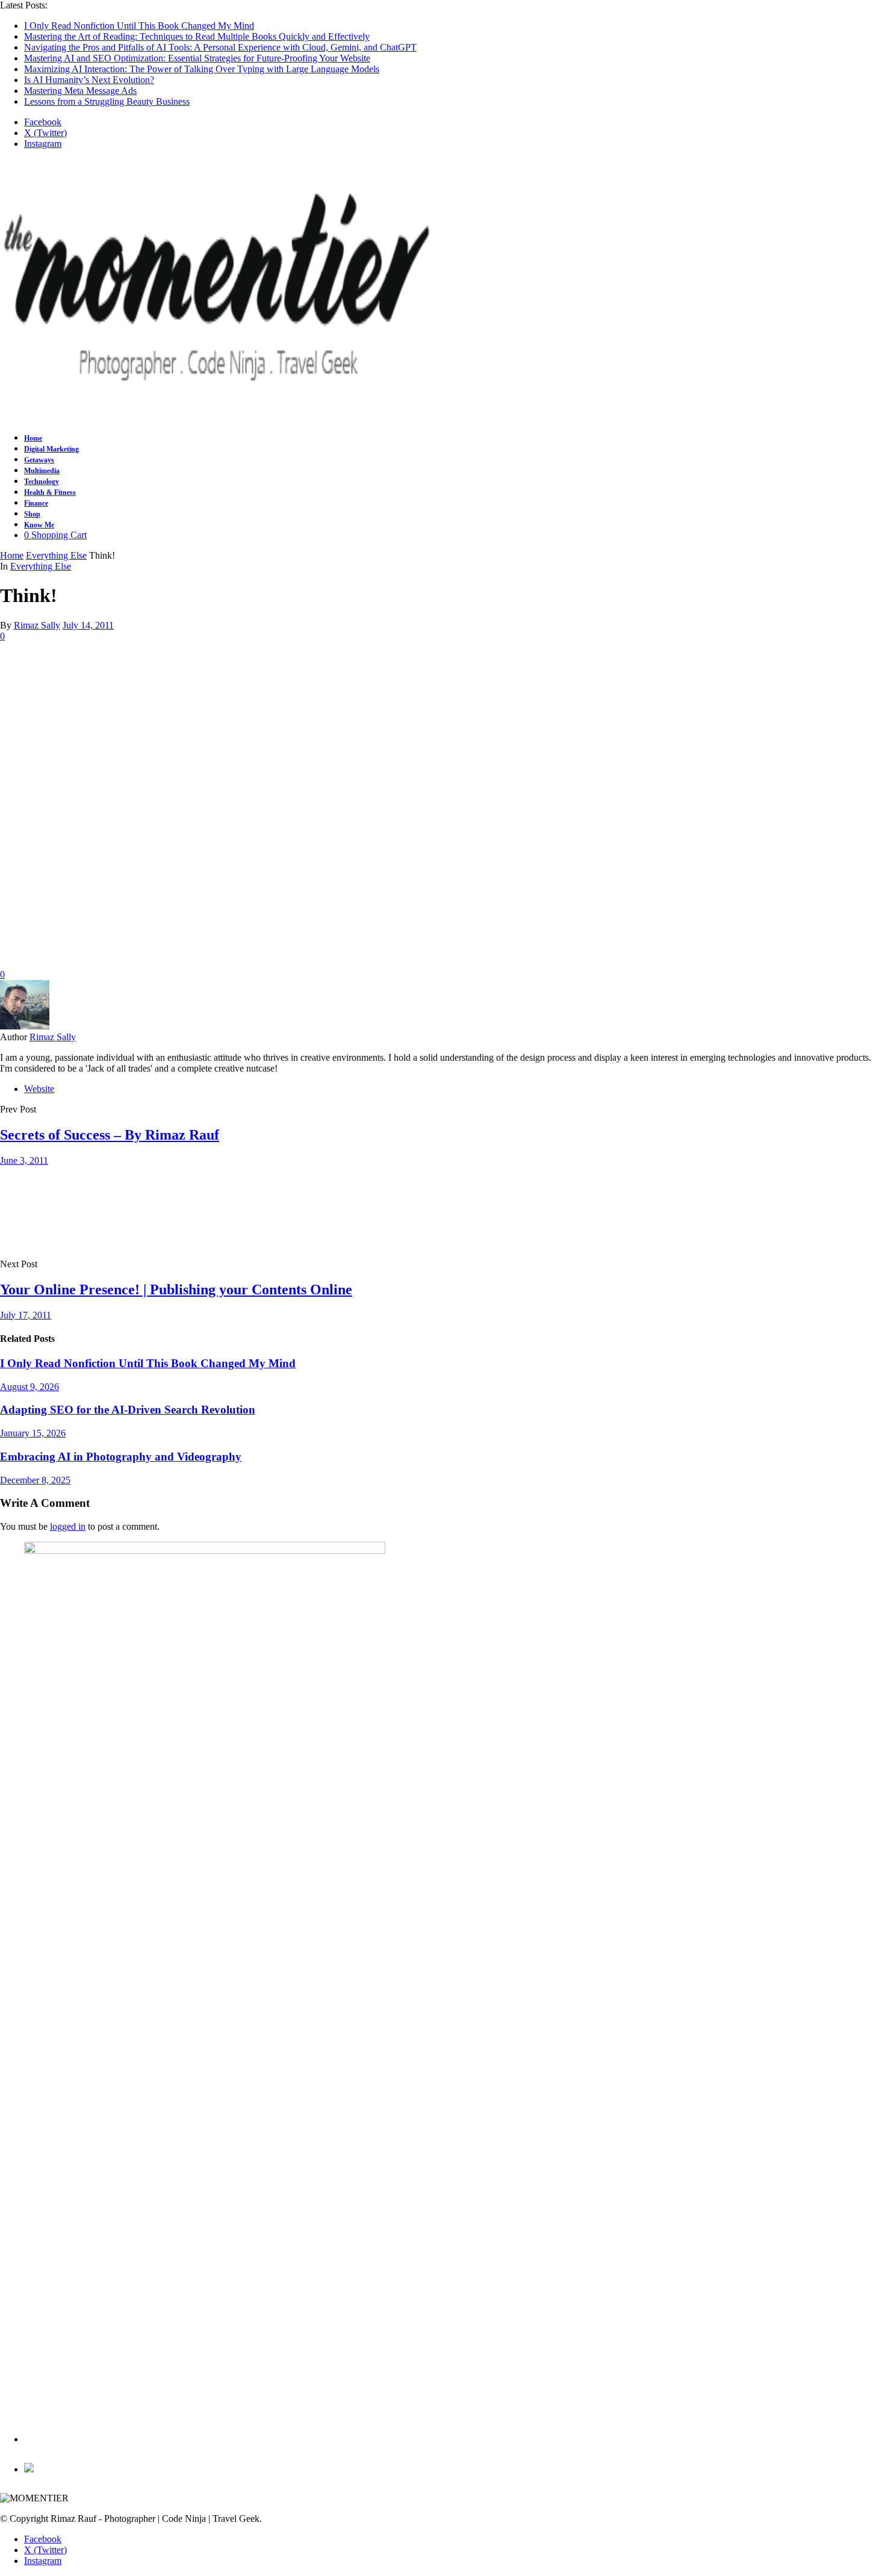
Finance (36, 503)
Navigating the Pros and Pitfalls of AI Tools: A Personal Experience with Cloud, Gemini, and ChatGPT (220, 47)
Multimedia (42, 471)
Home (33, 438)
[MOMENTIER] (217, 411)
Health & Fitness (50, 492)
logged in (68, 1526)
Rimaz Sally (37, 625)
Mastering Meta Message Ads (80, 91)
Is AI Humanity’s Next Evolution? (89, 80)
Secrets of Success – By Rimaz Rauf (110, 1135)
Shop (32, 514)
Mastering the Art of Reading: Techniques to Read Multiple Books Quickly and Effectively (197, 36)
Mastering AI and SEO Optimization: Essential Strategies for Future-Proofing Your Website (197, 58)
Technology (42, 482)
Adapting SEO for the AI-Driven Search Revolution (128, 1410)
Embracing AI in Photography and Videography (121, 1457)
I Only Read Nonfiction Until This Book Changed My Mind (139, 26)
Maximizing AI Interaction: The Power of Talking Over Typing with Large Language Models (202, 69)
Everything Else (41, 566)
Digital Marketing (51, 449)
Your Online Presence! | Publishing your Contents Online (176, 1290)
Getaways (39, 460)
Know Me (39, 525)
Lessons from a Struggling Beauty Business (107, 101)
